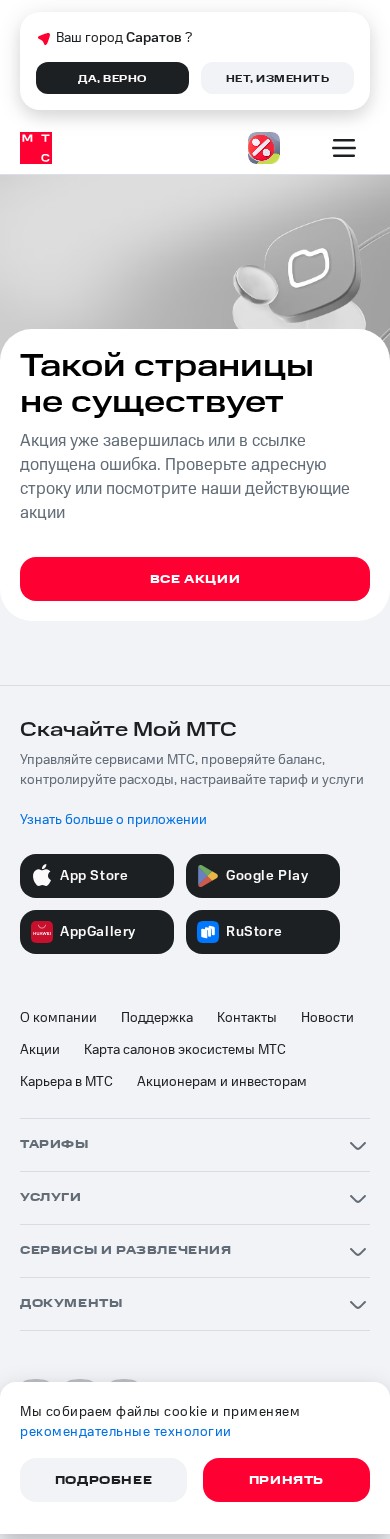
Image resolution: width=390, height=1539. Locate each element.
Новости (327, 1018)
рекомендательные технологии (126, 1432)
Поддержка (157, 1018)
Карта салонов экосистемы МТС (185, 1050)
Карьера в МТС (66, 1082)
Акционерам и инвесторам (222, 1082)
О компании (58, 1018)
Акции (40, 1050)
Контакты (247, 1018)
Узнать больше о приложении (113, 820)
